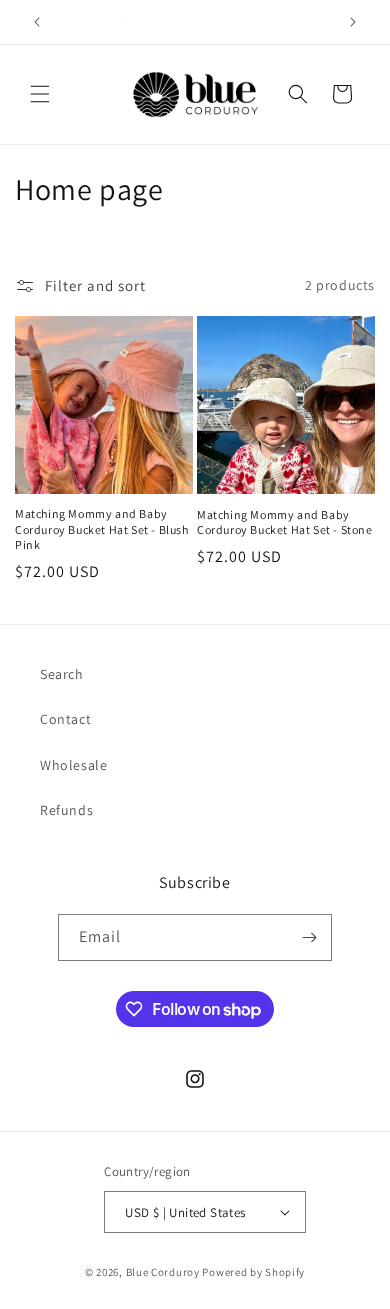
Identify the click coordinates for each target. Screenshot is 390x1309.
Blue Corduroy (163, 1272)
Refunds (66, 810)
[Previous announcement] (37, 22)
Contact (65, 719)
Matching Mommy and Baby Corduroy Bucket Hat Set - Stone (285, 522)
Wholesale (73, 765)
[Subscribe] (309, 937)
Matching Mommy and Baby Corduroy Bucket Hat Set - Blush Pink (102, 529)
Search (62, 674)
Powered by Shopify (253, 1272)
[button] (40, 94)
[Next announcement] (353, 22)
